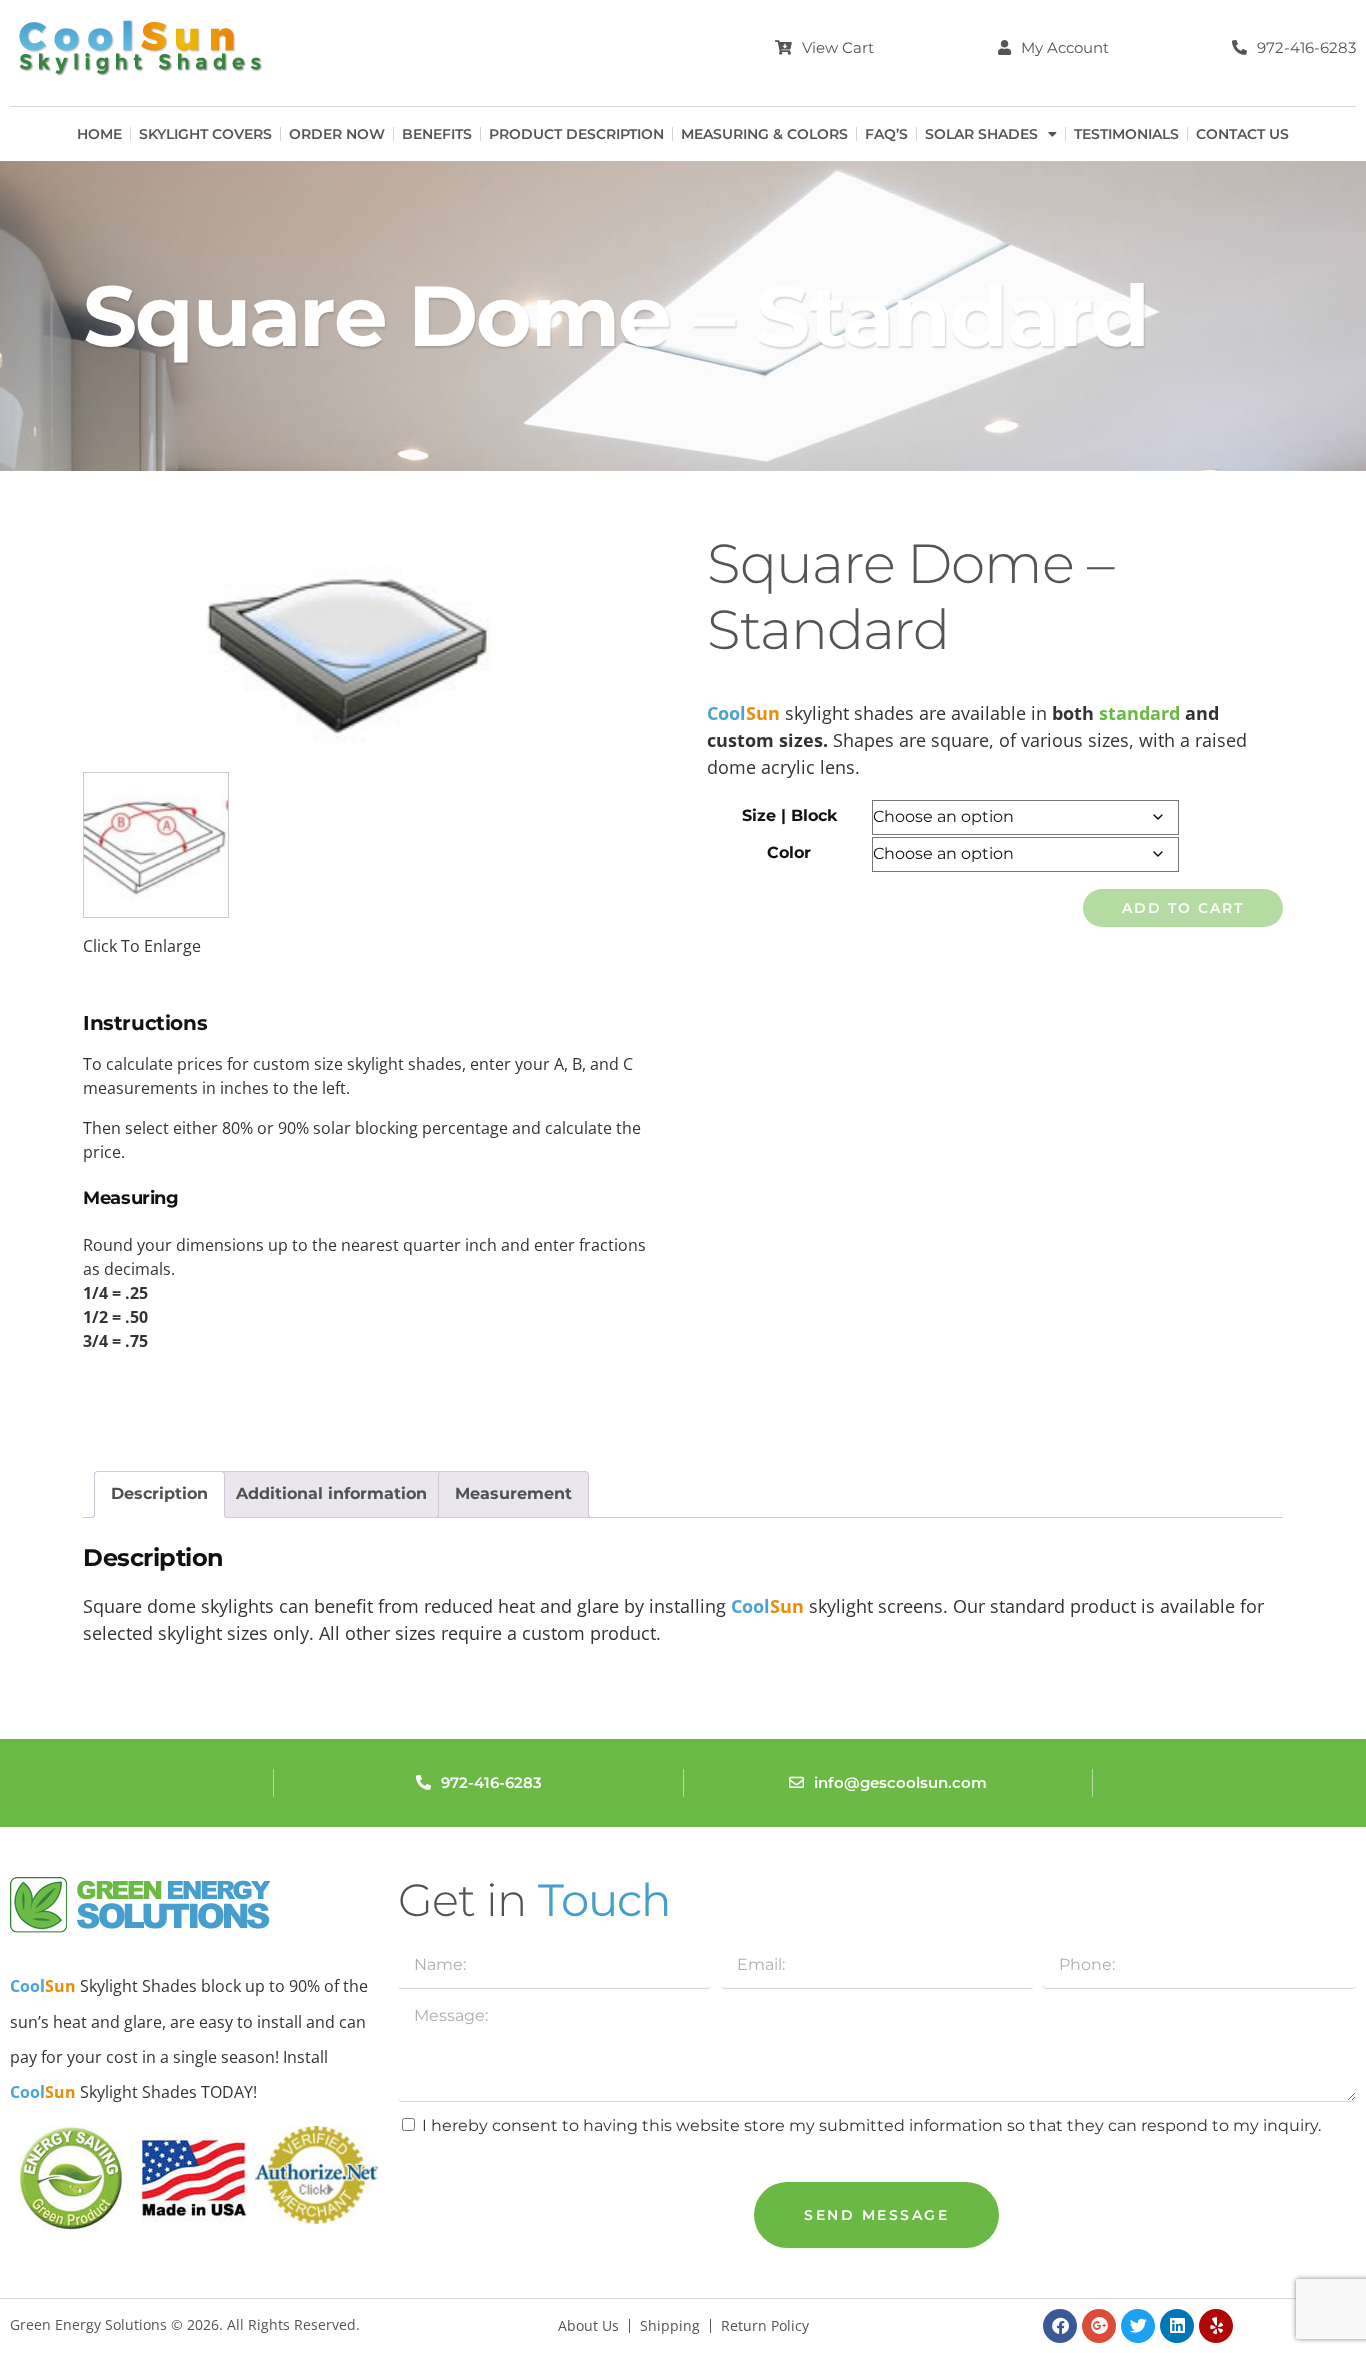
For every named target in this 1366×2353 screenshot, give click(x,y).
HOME (99, 134)
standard (1142, 713)
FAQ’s (886, 134)
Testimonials (1126, 134)
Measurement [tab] (513, 1493)
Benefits (437, 134)
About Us (588, 2326)
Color (789, 852)
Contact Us (1242, 134)
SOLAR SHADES (981, 134)
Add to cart (1183, 908)
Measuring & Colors (764, 134)
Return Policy (765, 2326)
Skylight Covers (205, 134)
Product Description (576, 134)
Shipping (670, 2326)
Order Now (337, 134)
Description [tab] (159, 1493)
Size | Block (789, 815)
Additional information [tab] (331, 1493)
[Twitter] (1138, 2326)
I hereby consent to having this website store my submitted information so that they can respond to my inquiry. (871, 2125)
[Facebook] (1060, 2326)
